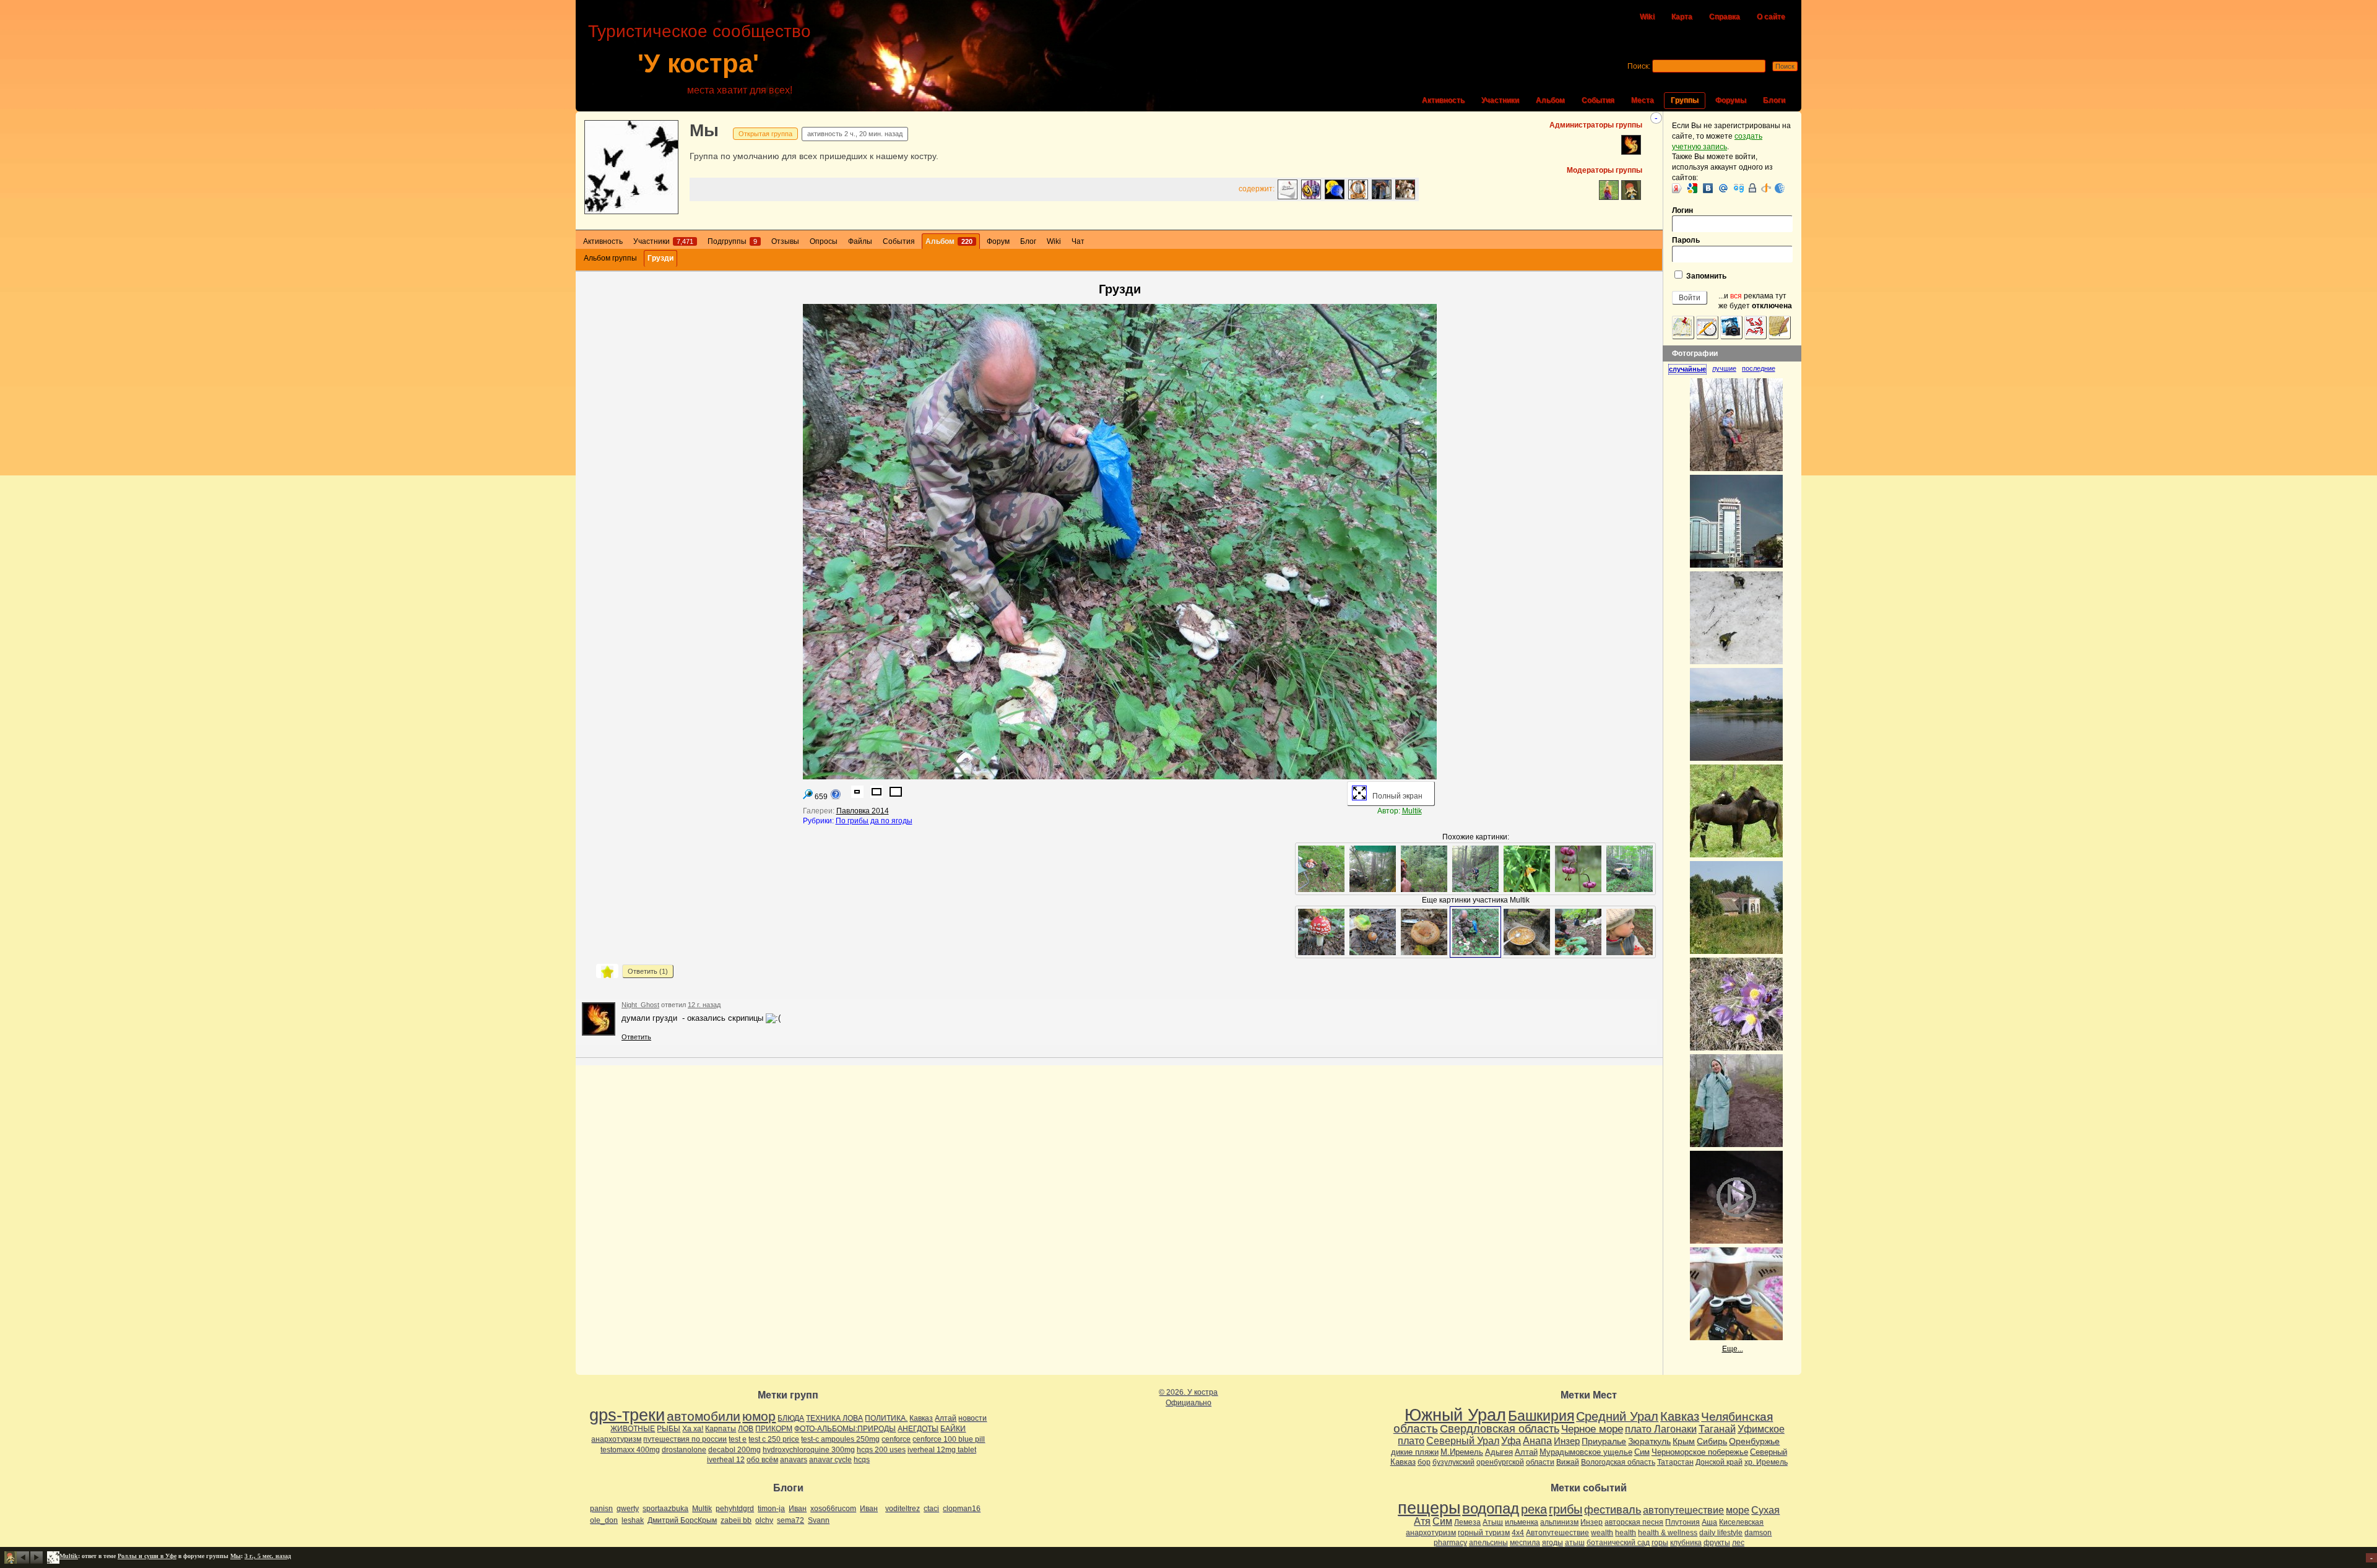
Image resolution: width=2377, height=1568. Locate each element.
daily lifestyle (1721, 1533)
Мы (704, 130)
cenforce (896, 1439)
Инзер (1567, 1441)
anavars (794, 1460)
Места (1643, 100)
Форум (998, 241)
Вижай (1568, 1462)
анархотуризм (616, 1439)
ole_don (604, 1520)
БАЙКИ (953, 1429)
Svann (819, 1520)
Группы (1685, 100)
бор (1424, 1462)
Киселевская (1741, 1522)
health (1626, 1533)
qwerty (628, 1509)
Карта (1682, 17)
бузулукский (1453, 1462)
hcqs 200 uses (881, 1450)
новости (972, 1418)
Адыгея (1499, 1452)
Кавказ (921, 1418)
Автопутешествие (1557, 1533)
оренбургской (1500, 1462)
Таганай (1717, 1429)
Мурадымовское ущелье (1586, 1452)
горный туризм (1484, 1533)
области (1540, 1462)
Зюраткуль (1649, 1441)
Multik (1412, 811)
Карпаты (721, 1429)
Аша (1709, 1522)
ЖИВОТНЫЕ (633, 1429)
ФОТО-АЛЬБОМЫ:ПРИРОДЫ (845, 1429)
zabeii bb (736, 1520)
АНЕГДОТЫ (918, 1429)
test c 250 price (774, 1439)
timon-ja (771, 1509)
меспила (1525, 1543)
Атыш (1493, 1522)
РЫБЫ (669, 1429)
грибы (1565, 1509)
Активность (1443, 100)
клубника (1686, 1543)
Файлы (860, 241)
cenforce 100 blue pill (949, 1439)
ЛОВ (746, 1429)
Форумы (1731, 100)
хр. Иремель (1766, 1462)
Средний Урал (1617, 1416)
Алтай (946, 1418)
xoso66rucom (833, 1509)
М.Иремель (1462, 1452)
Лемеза (1467, 1522)
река (1534, 1509)
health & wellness (1668, 1533)
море (1738, 1510)
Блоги (1774, 100)
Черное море (1592, 1429)
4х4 (1518, 1533)
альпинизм (1559, 1522)
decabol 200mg (734, 1450)
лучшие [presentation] (1724, 368)
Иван (798, 1509)
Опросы (824, 241)
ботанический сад (1618, 1543)
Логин (1682, 210)
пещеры (1429, 1508)
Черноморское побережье (1700, 1452)
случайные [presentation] (1687, 369)
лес (1738, 1543)
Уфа (1511, 1440)
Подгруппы (732, 241)
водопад (1491, 1509)
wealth (1602, 1533)
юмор (759, 1416)
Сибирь (1712, 1441)
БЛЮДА (791, 1418)
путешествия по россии (685, 1439)
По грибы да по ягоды (874, 821)
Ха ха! (693, 1429)
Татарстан (1675, 1462)
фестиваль (1613, 1510)
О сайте (1771, 17)
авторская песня (1634, 1522)
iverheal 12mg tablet (942, 1450)
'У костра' (698, 63)
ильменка (1522, 1522)
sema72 (790, 1520)
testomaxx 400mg (630, 1450)
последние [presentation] (1759, 368)
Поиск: (1639, 66)
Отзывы (785, 241)
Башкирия (1541, 1416)
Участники (1500, 100)
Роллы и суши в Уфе (147, 1556)
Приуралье (1604, 1441)
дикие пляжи (1415, 1452)
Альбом (1550, 100)
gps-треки (627, 1415)
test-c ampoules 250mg (840, 1439)
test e (738, 1439)
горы (1660, 1543)
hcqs (862, 1460)
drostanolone (684, 1450)
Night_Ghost (640, 1005)
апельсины (1488, 1543)
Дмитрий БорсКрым (682, 1520)
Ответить (636, 1037)
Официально (1188, 1403)
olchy (764, 1520)
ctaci (931, 1509)
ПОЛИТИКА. (886, 1418)
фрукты (1717, 1543)
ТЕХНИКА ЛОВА (834, 1418)
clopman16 (962, 1509)
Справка (1725, 17)
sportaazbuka (665, 1509)
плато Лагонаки (1661, 1429)
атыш (1575, 1543)
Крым (1684, 1441)
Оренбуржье (1754, 1441)
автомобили (704, 1416)
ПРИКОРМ (774, 1429)
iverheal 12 (726, 1460)
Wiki (1647, 17)
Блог (1028, 241)
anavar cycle (830, 1460)
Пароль (1686, 240)
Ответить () (648, 971)
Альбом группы (610, 258)
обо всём (762, 1460)
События (1598, 100)
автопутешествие (1683, 1510)
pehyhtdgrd (735, 1509)
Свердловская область (1500, 1429)
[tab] (1690, 369)
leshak (633, 1520)
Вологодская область (1618, 1462)
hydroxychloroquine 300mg (809, 1450)
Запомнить (1705, 276)
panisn (601, 1509)
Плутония (1682, 1522)
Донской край (1719, 1462)
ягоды (1552, 1543)
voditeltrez (903, 1509)
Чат (1078, 241)
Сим (1642, 1452)
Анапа (1537, 1441)
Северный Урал (1463, 1440)
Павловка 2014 (863, 811)
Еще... (1733, 1349)
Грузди (660, 258)
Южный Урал (1455, 1415)
